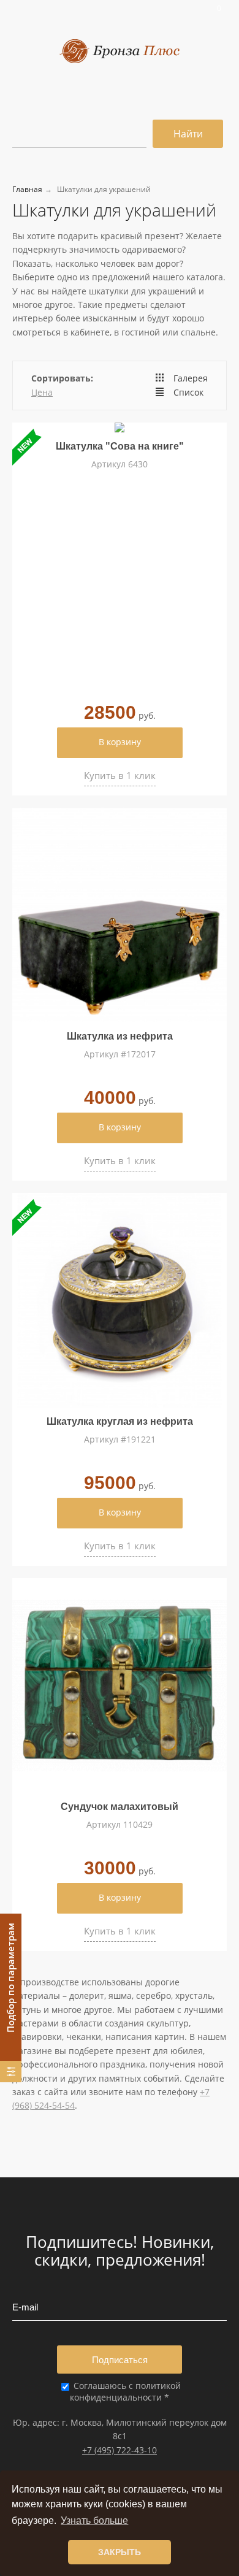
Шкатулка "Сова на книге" (120, 446)
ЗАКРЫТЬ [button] (120, 2552)
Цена (42, 392)
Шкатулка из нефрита (120, 1036)
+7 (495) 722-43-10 (120, 2450)
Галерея (191, 378)
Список (188, 392)
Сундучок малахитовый (120, 1807)
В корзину (120, 742)
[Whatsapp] (129, 8)
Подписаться (120, 2360)
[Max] (144, 8)
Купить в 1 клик (120, 775)
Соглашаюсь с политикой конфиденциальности (125, 2391)
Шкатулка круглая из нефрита (120, 1421)
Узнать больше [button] (94, 2520)
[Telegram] (137, 8)
